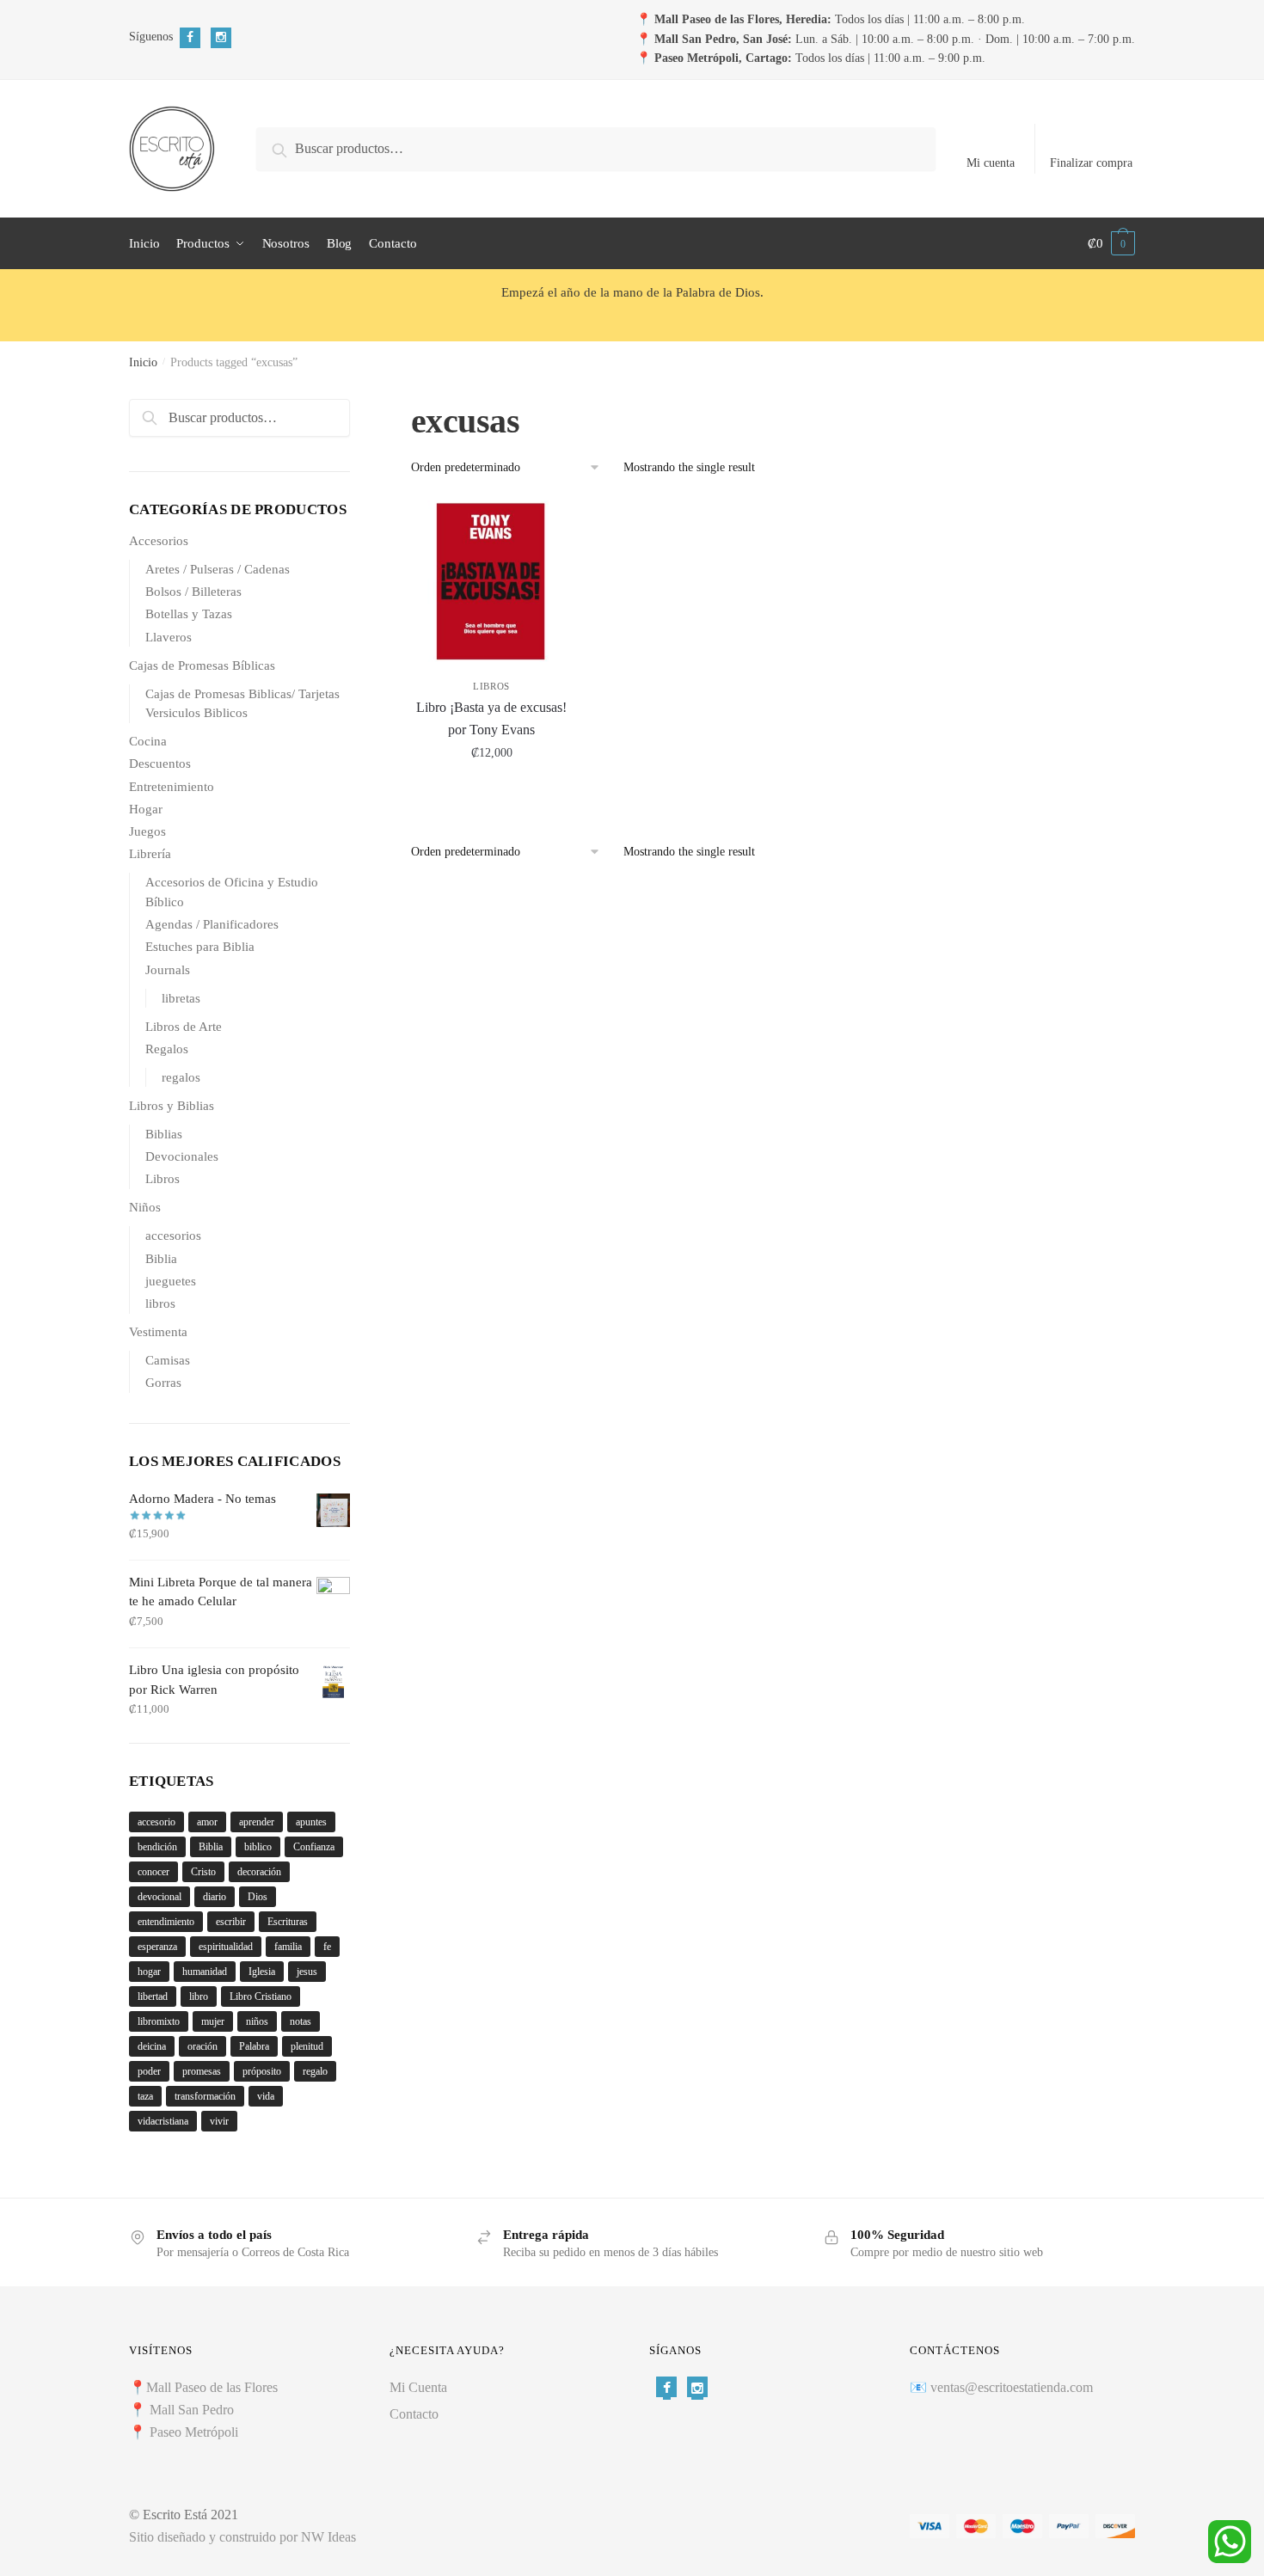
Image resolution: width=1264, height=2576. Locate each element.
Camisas (168, 1360)
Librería (150, 854)
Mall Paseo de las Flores (212, 2387)
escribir (231, 1922)
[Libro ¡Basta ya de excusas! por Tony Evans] (492, 581)
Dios (258, 1897)
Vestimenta (158, 1332)
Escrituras (288, 1922)
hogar (149, 1972)
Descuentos (160, 764)
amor (207, 1822)
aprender (257, 1822)
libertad (153, 1996)
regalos (181, 1077)
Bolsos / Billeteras (193, 592)
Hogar (146, 809)
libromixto (159, 2021)
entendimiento (166, 1922)
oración (202, 2046)
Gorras (163, 1383)
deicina (152, 2046)
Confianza (314, 1847)
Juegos (147, 831)
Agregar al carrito (491, 791)
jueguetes (171, 1281)
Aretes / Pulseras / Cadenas (218, 569)
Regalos (167, 1049)
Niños (145, 1207)
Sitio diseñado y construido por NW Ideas (242, 2537)
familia (288, 1947)
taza (145, 2096)
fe (327, 1947)
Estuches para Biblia (200, 947)
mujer (213, 2021)
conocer (153, 1872)
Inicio (143, 362)
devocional (160, 1897)
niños (257, 2021)
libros (160, 1303)
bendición (157, 1847)
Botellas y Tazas (189, 614)
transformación (205, 2096)
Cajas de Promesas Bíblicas (202, 665)
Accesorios (159, 541)
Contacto (414, 2414)
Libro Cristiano (261, 1996)
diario (215, 1897)
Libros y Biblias (172, 1106)
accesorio (156, 1822)
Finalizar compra (1091, 163)
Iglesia (262, 1972)
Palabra (254, 2046)
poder (149, 2071)
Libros (491, 686)
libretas (181, 998)
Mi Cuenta (418, 2387)
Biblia (161, 1259)
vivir (219, 2121)
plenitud (307, 2046)
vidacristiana (163, 2121)
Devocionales (182, 1156)
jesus (307, 1972)
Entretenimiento (172, 787)
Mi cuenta (991, 163)
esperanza (157, 1947)
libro (199, 1996)
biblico (258, 1847)
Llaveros (169, 637)
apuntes (311, 1822)
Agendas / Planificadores (212, 924)
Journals (168, 970)
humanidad (205, 1972)
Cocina (148, 741)
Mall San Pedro (193, 2410)
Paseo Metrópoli (194, 2432)
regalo (315, 2071)
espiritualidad (226, 1947)
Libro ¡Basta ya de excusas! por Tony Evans (491, 718)
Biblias (164, 1134)
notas (301, 2021)
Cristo (203, 1872)
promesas (202, 2071)
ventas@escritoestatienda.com (1012, 2387)
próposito (262, 2071)
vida (266, 2096)
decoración (259, 1872)
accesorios (173, 1236)
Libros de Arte (184, 1027)
